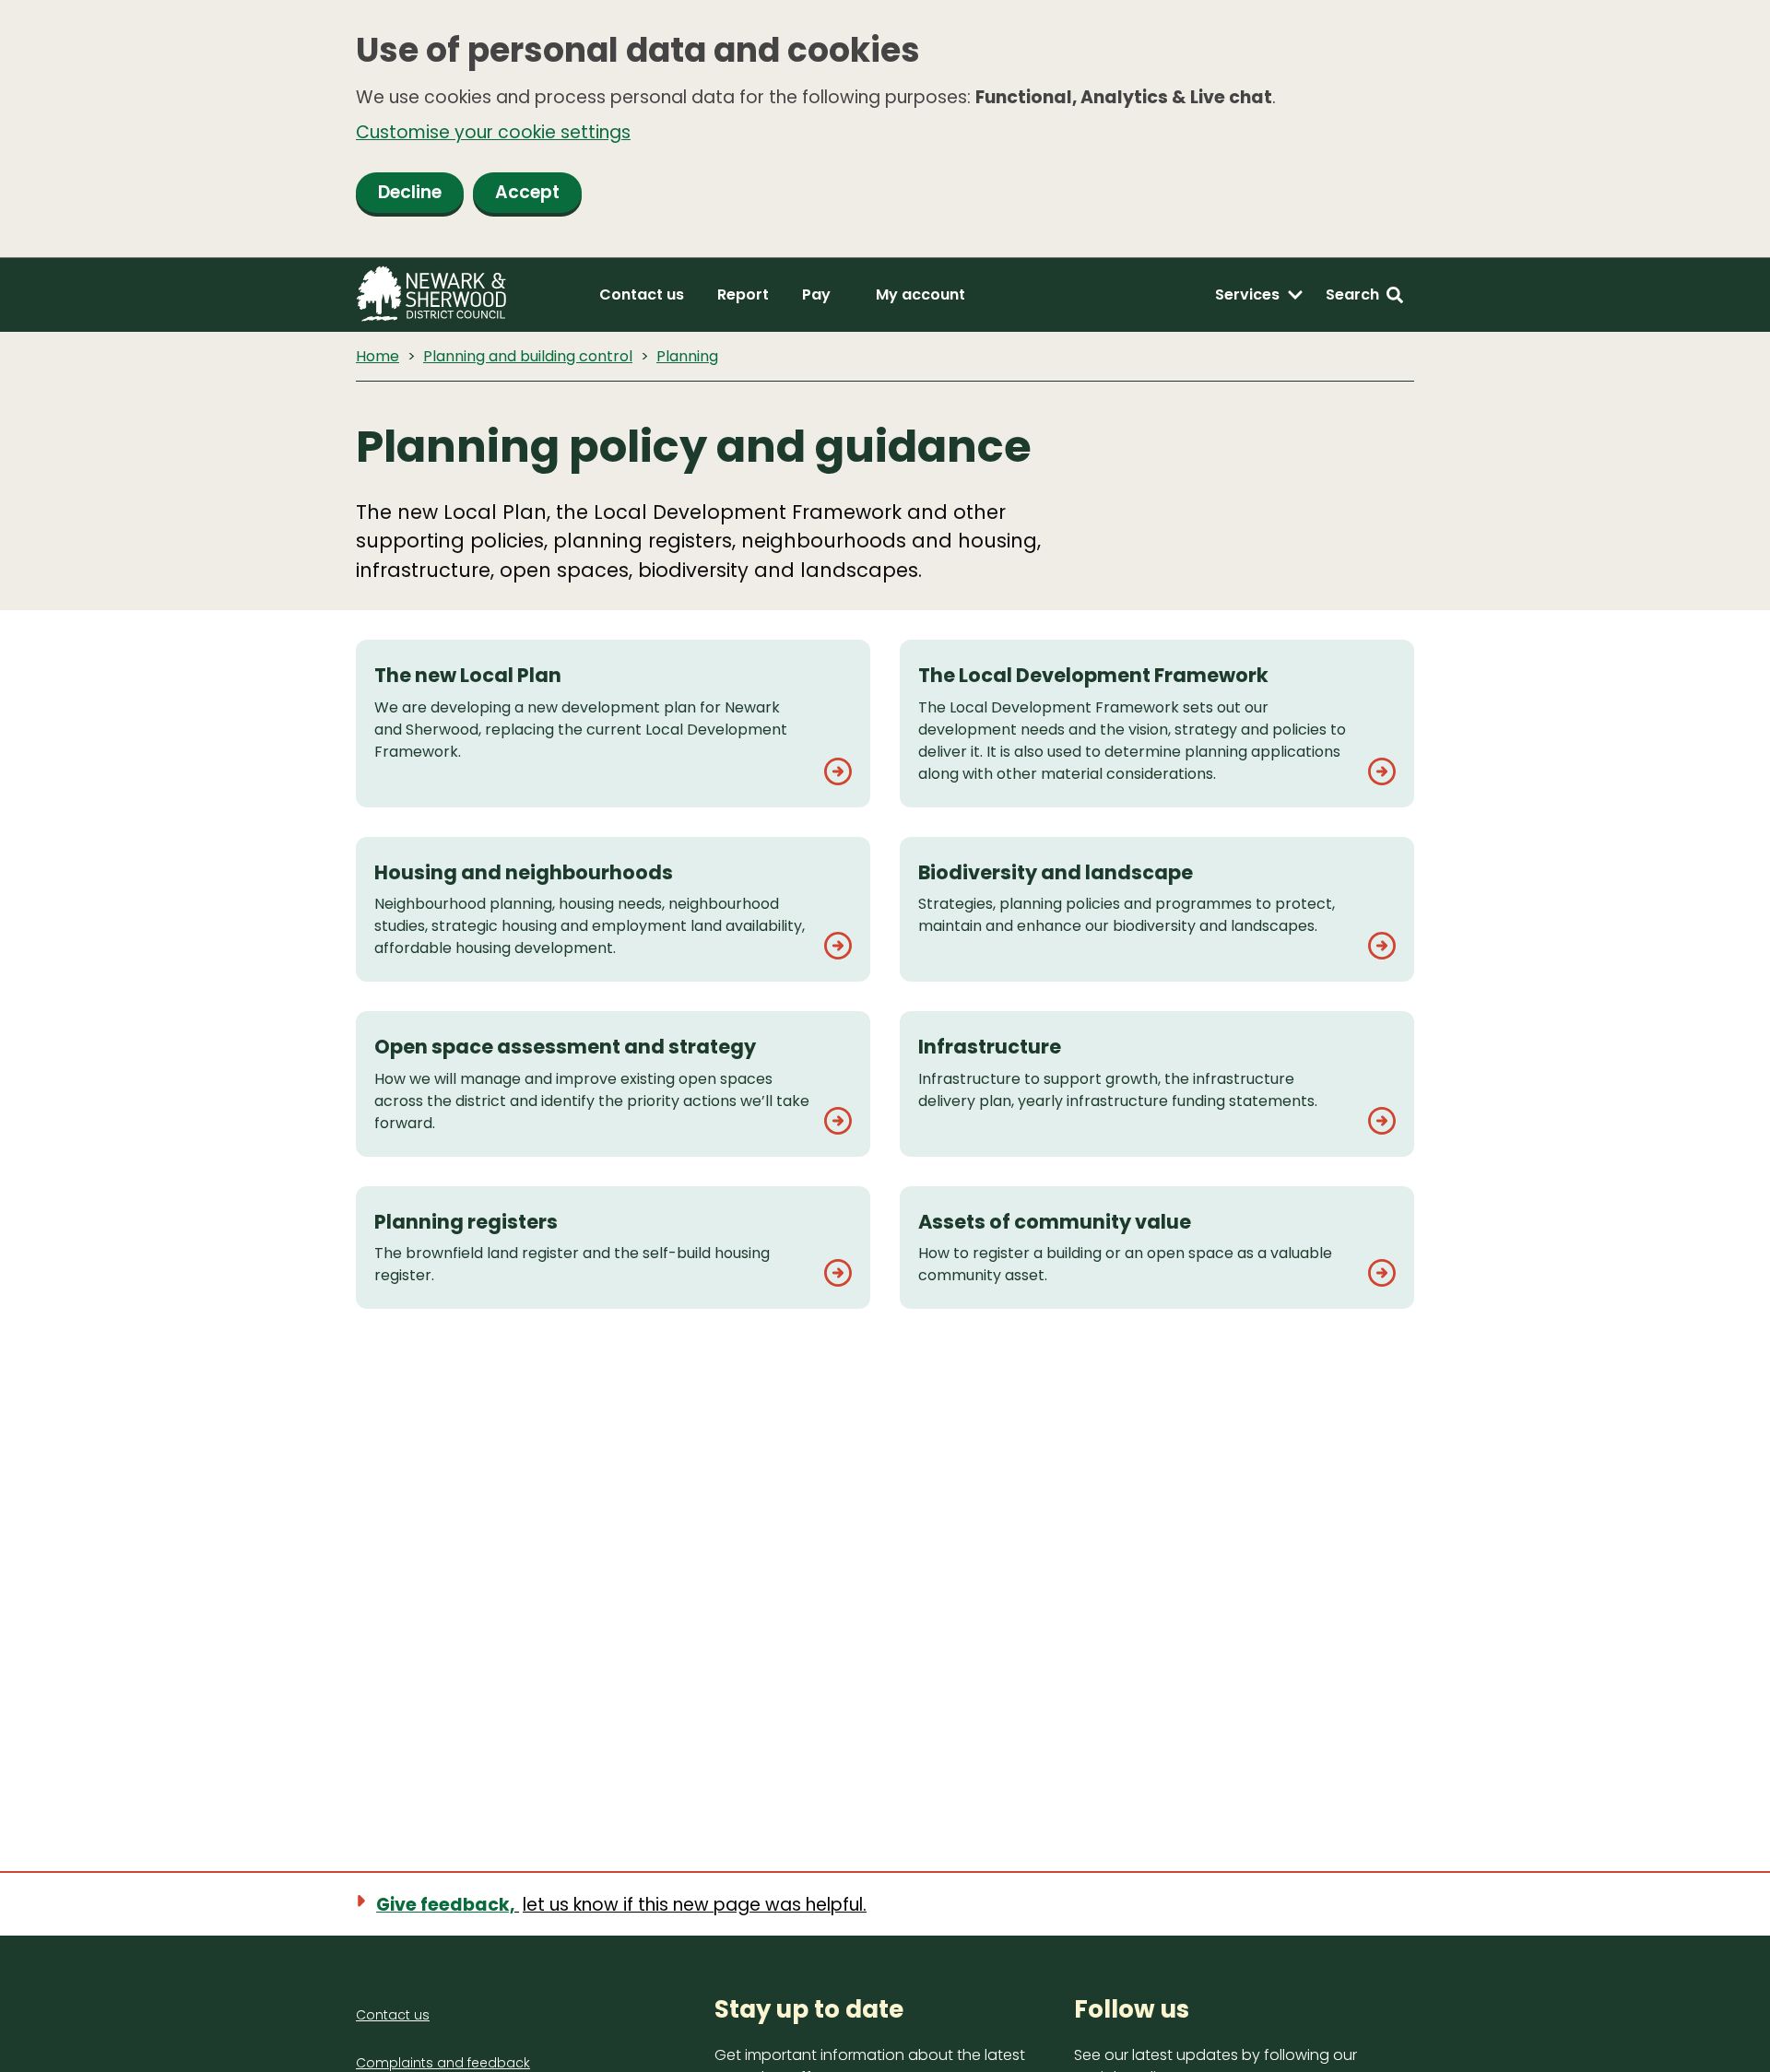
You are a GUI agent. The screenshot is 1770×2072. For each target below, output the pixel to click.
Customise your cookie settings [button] (493, 132)
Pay (816, 294)
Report (743, 294)
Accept (527, 192)
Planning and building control (528, 356)
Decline (410, 192)
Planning (687, 356)
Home (378, 356)
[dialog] (885, 129)
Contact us (642, 294)
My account (920, 294)
